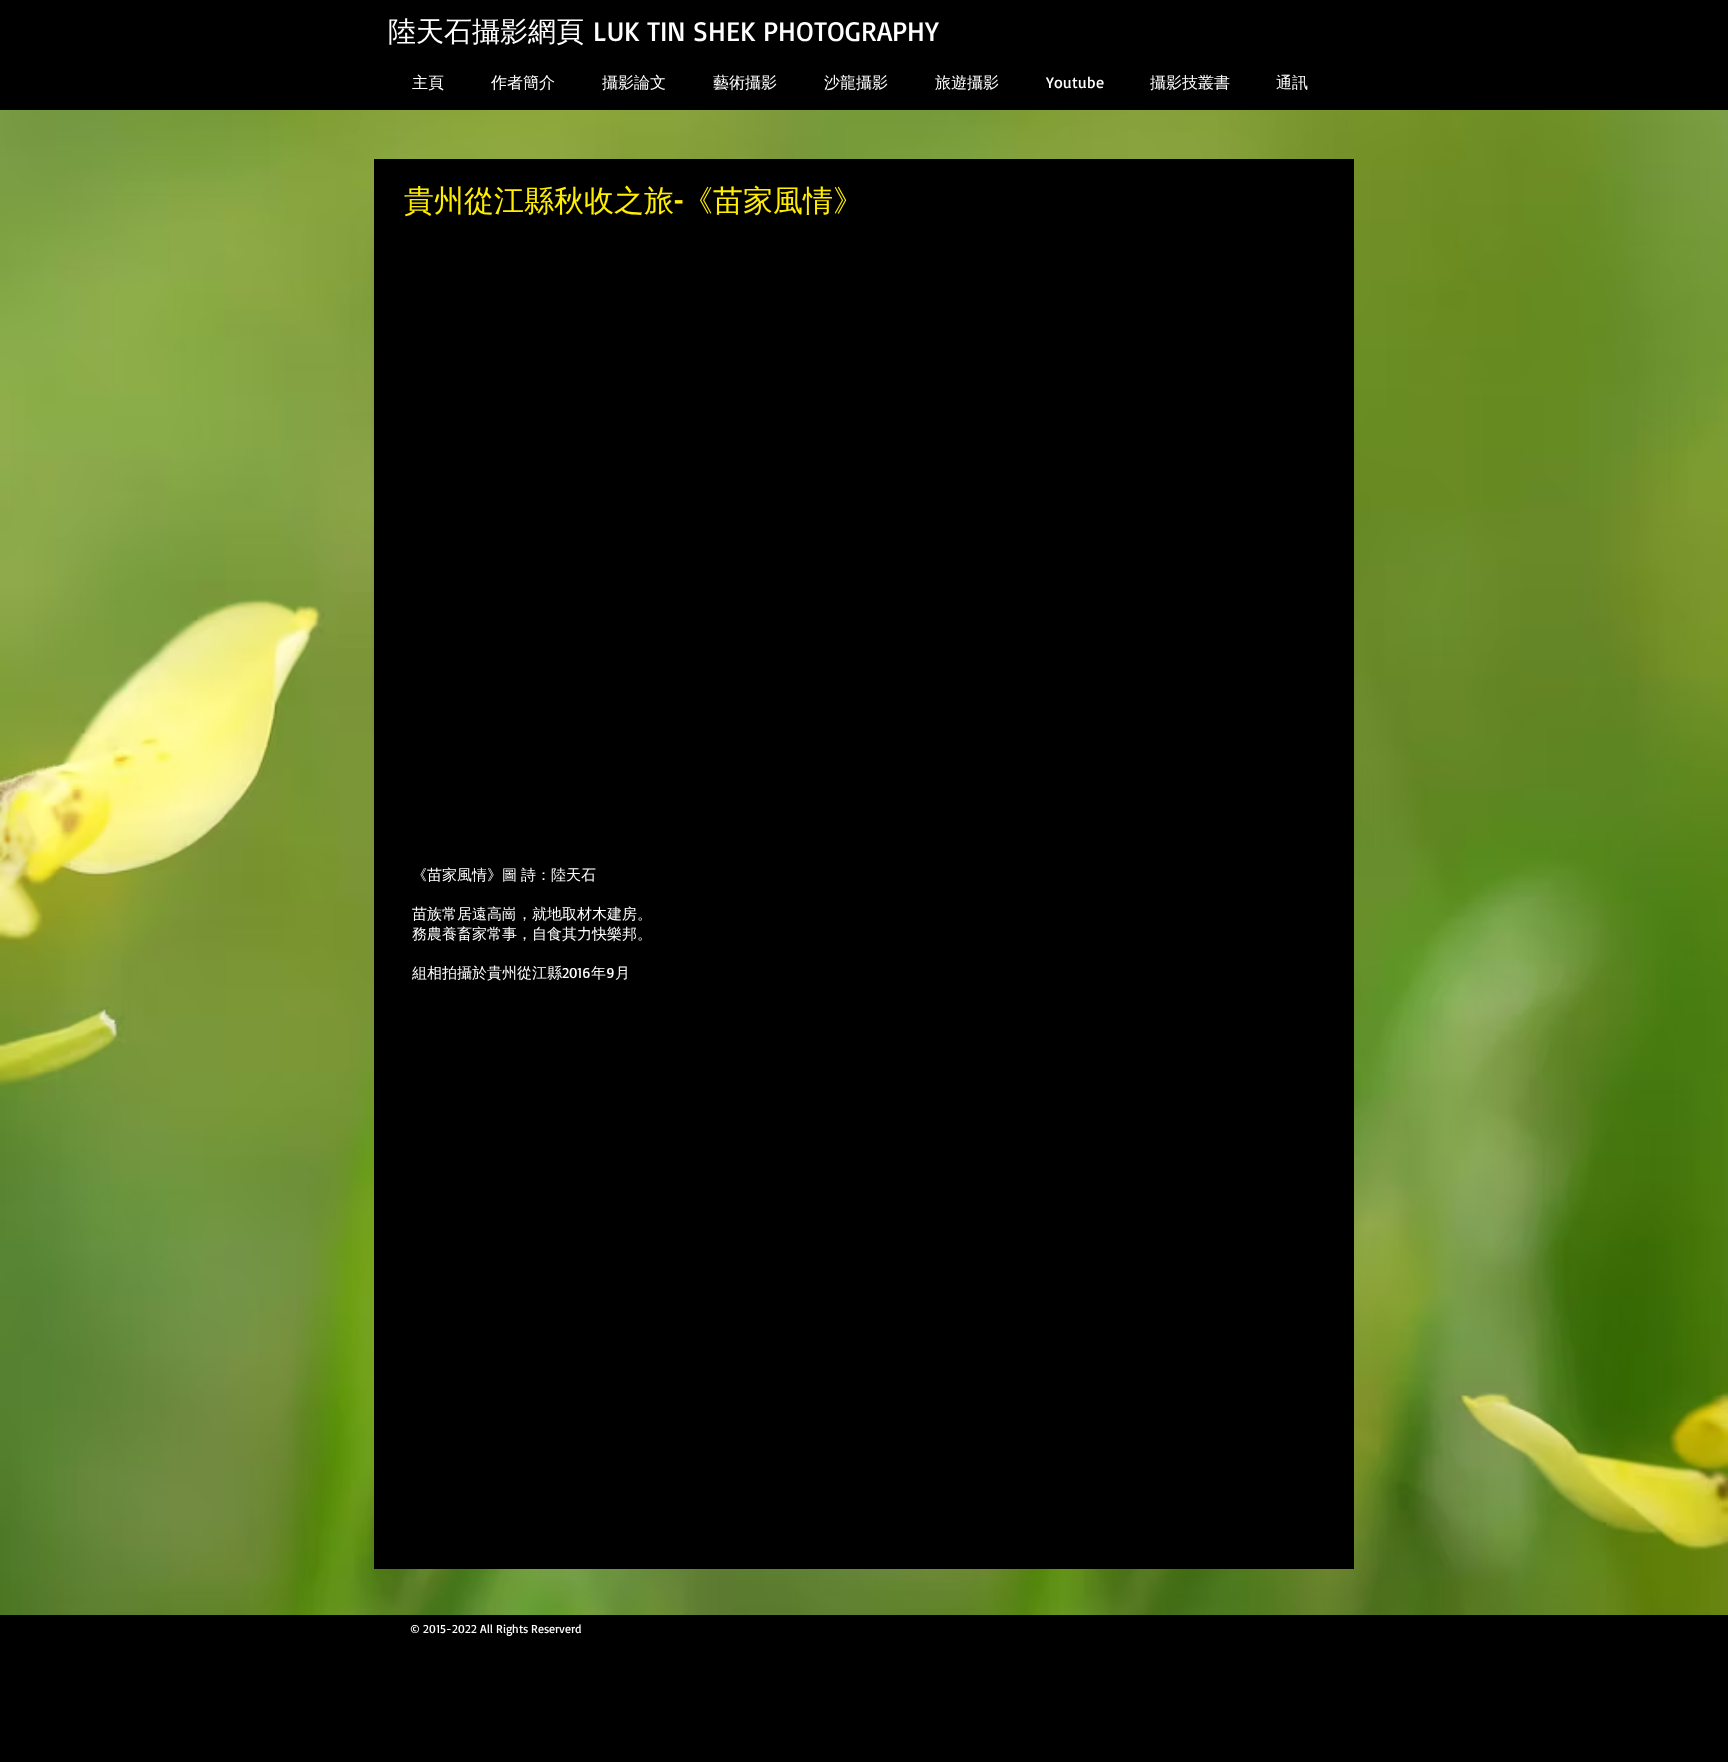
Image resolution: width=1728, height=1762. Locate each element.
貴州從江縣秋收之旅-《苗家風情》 (633, 199)
